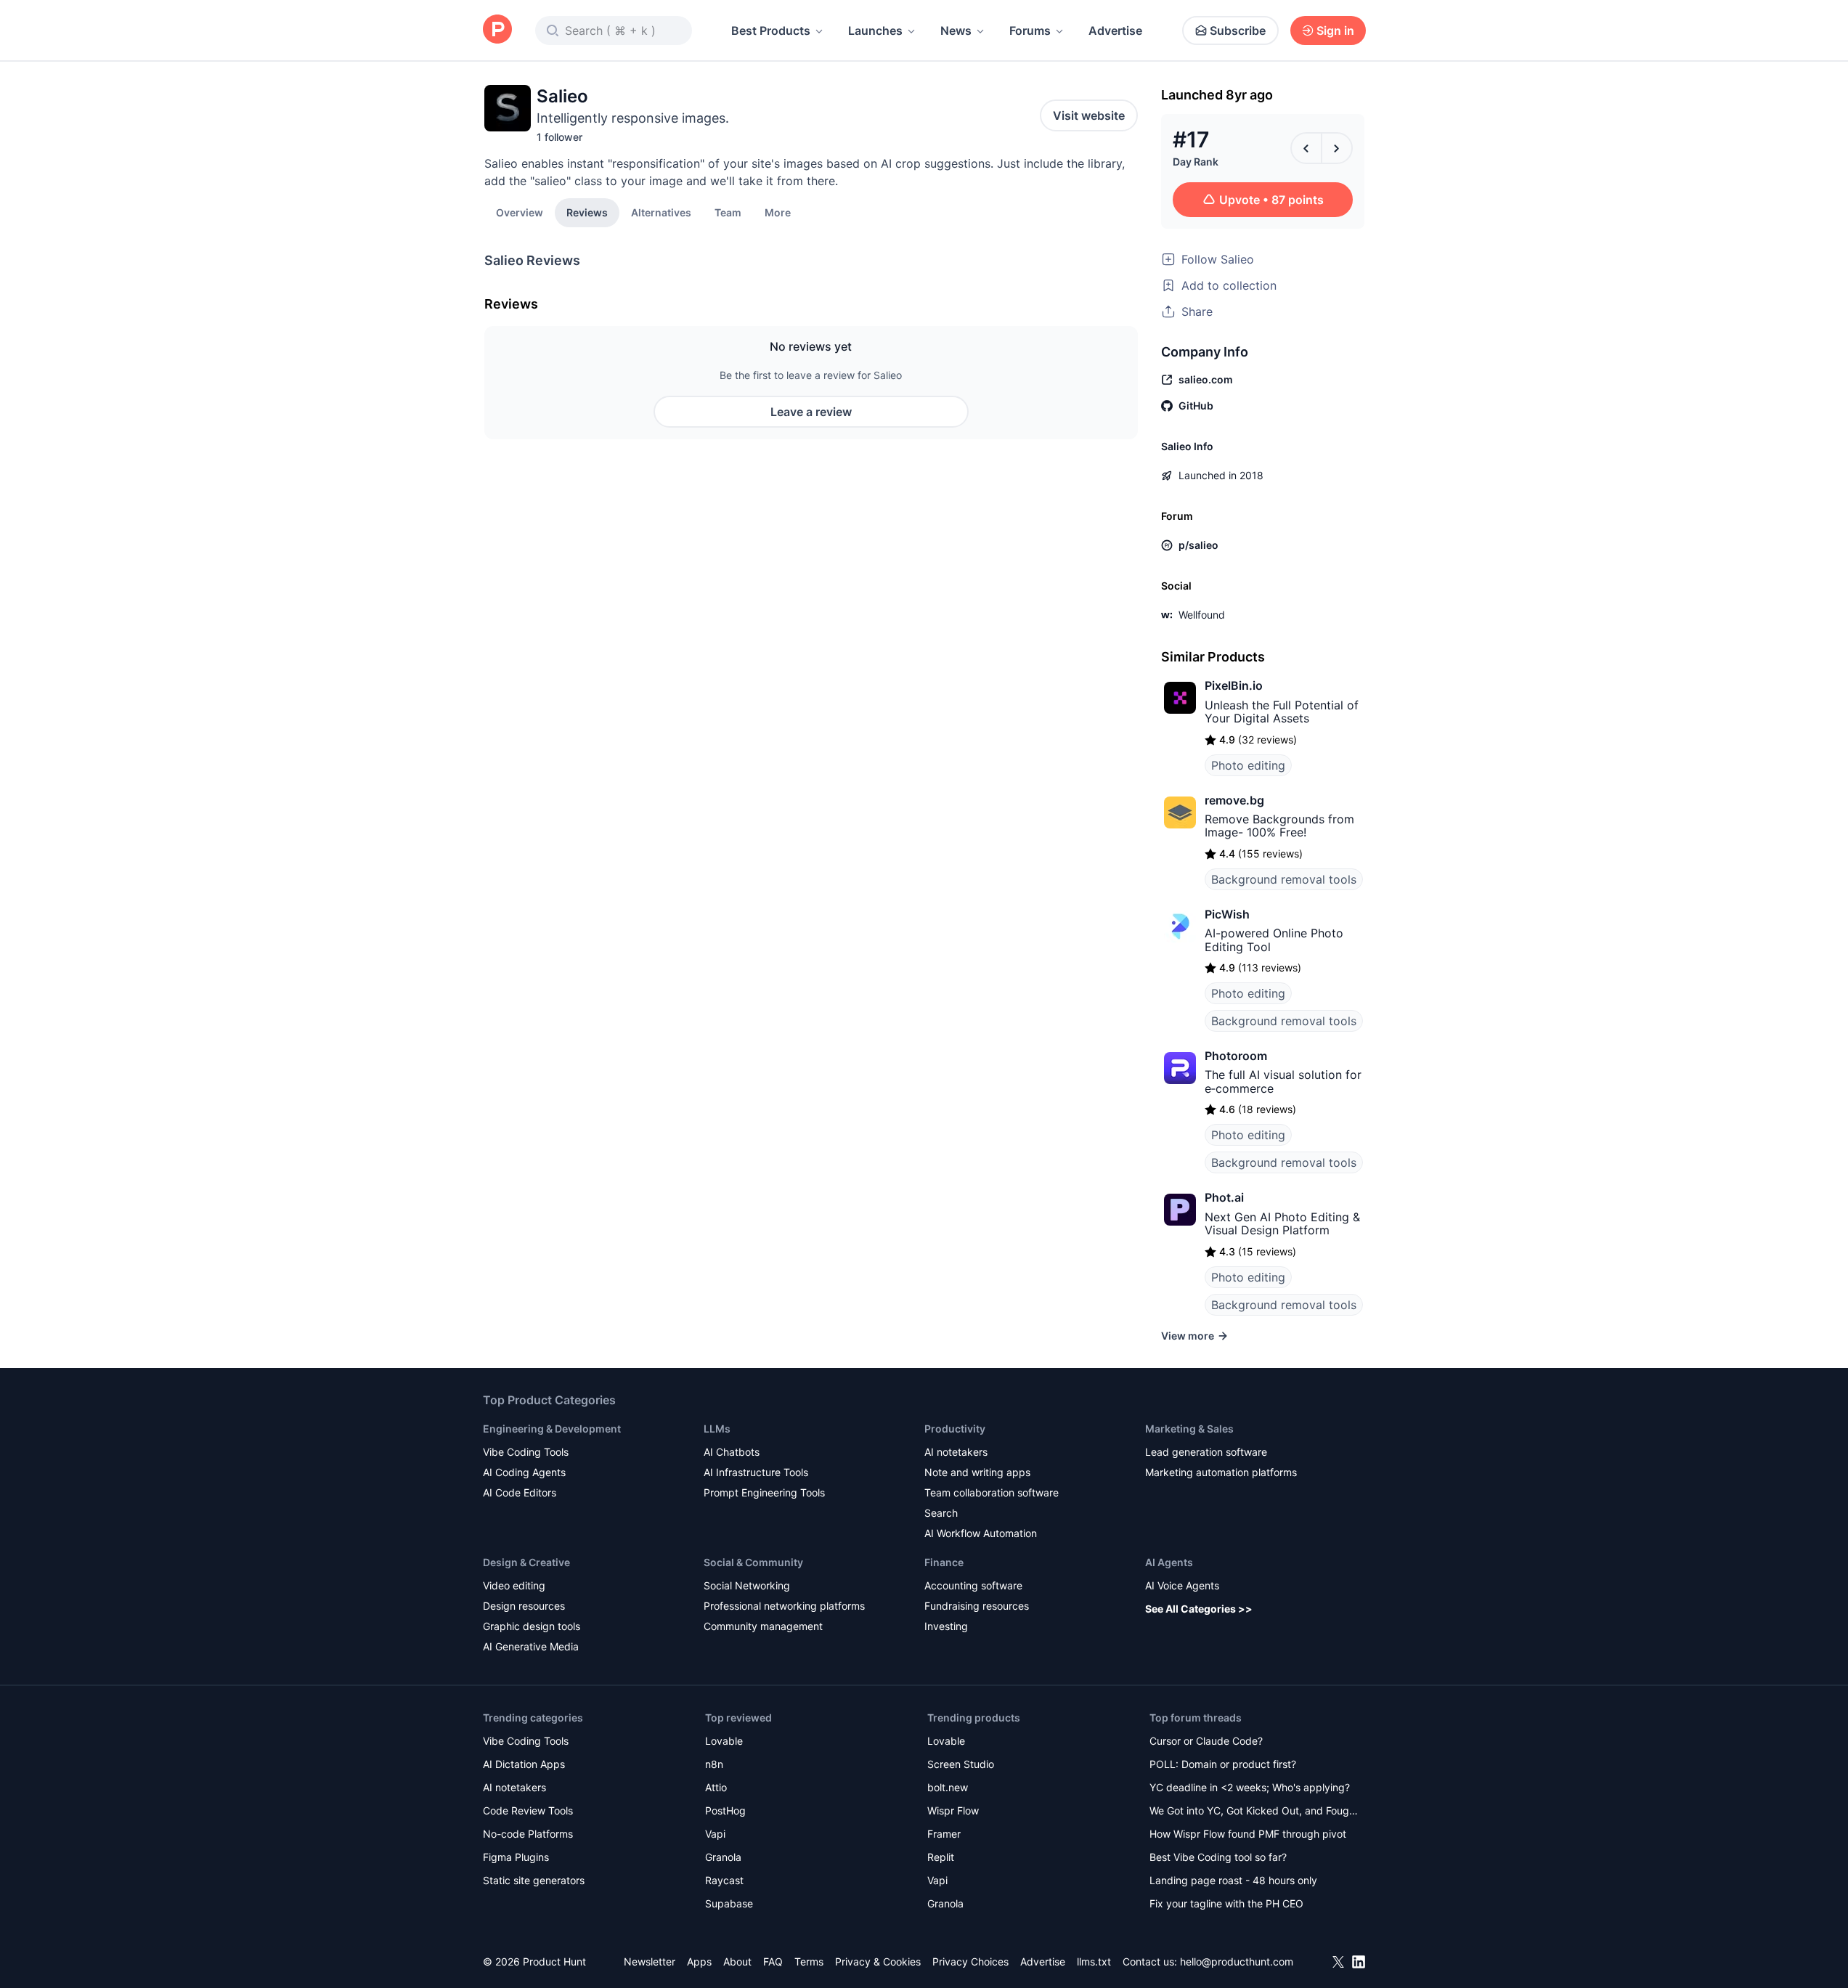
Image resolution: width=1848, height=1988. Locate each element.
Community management (763, 1626)
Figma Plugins (516, 1857)
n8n (714, 1764)
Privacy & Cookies (878, 1961)
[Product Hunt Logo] (497, 30)
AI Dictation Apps (524, 1764)
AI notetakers (956, 1452)
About (737, 1961)
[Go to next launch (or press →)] (1337, 148)
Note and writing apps (977, 1472)
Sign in (1335, 30)
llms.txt (1094, 1961)
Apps (699, 1961)
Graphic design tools (532, 1626)
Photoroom (1236, 1056)
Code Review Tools (528, 1810)
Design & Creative (526, 1562)
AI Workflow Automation (981, 1533)
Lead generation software (1206, 1452)
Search (941, 1513)
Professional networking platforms (784, 1606)
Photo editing (1248, 765)
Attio (716, 1787)
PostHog (725, 1810)
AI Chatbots (732, 1452)
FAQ (773, 1961)
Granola (723, 1857)
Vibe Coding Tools (526, 1452)
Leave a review (811, 412)
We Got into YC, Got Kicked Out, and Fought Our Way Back (1254, 1812)
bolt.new (948, 1787)
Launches (875, 30)
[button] (778, 212)
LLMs (717, 1429)
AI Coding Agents (524, 1472)
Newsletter (650, 1961)
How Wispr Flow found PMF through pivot (1248, 1834)
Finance (944, 1562)
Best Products (771, 30)
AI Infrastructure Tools (756, 1472)
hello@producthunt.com (1237, 1961)
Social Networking (747, 1585)
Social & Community (753, 1562)
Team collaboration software (992, 1492)
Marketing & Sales (1189, 1429)
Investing (946, 1626)
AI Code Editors (520, 1492)
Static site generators (534, 1880)
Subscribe (1238, 30)
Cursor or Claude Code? (1206, 1741)
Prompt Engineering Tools (764, 1492)
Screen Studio (961, 1764)
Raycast (724, 1880)
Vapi (715, 1834)
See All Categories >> (1199, 1609)
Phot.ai (1224, 1197)
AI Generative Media (531, 1646)
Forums (1030, 30)
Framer (944, 1834)
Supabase (729, 1903)
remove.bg (1234, 800)
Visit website (1089, 115)
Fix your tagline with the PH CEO (1226, 1903)
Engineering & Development (552, 1429)
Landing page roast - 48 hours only (1233, 1880)
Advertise (1115, 30)
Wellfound (1202, 615)
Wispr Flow (953, 1810)
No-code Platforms (528, 1834)
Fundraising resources (977, 1606)
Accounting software (973, 1585)
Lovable (724, 1741)
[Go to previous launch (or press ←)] (1306, 148)
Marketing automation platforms (1221, 1472)
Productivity (955, 1429)
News (956, 30)
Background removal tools (1284, 879)
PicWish (1227, 914)
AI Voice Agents (1182, 1585)
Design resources (524, 1606)
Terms (809, 1961)
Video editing (514, 1585)
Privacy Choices (970, 1961)
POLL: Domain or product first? (1223, 1764)
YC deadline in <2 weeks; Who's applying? (1250, 1787)
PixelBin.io (1234, 685)
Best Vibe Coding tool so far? (1218, 1857)
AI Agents (1169, 1562)
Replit (941, 1857)
